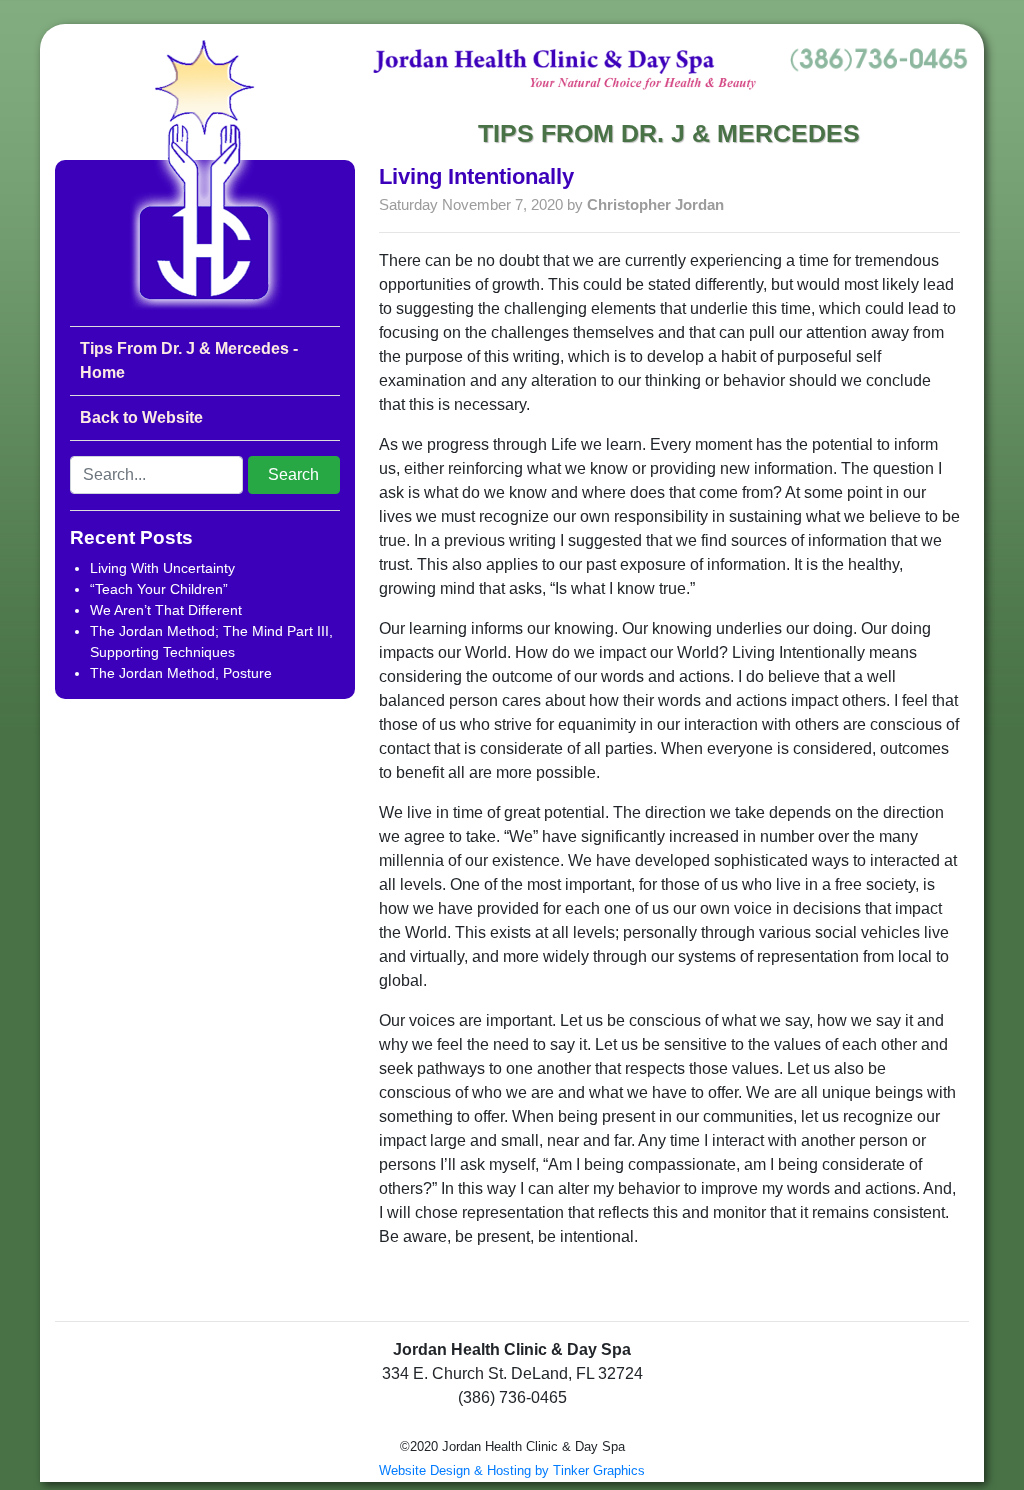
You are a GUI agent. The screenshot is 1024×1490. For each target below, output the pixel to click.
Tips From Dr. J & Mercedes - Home (189, 360)
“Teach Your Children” (159, 589)
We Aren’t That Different (166, 610)
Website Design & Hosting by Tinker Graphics (512, 1470)
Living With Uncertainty (162, 568)
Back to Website (141, 417)
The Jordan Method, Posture (181, 673)
